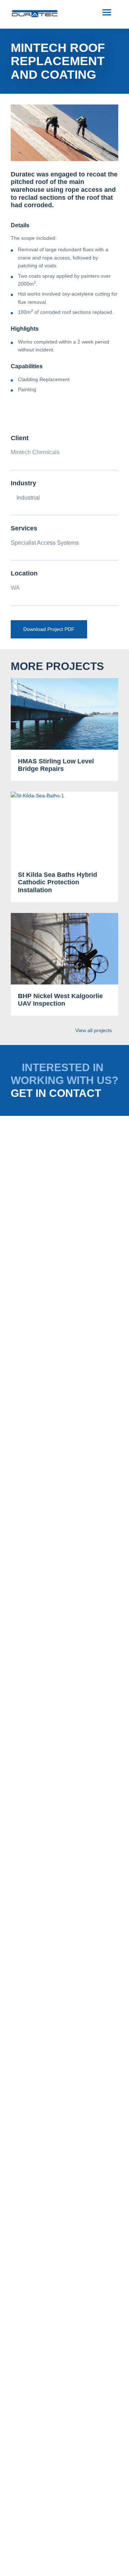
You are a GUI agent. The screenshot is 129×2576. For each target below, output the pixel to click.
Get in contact (56, 1093)
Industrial (27, 498)
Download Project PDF (49, 629)
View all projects (94, 1030)
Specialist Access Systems (45, 543)
